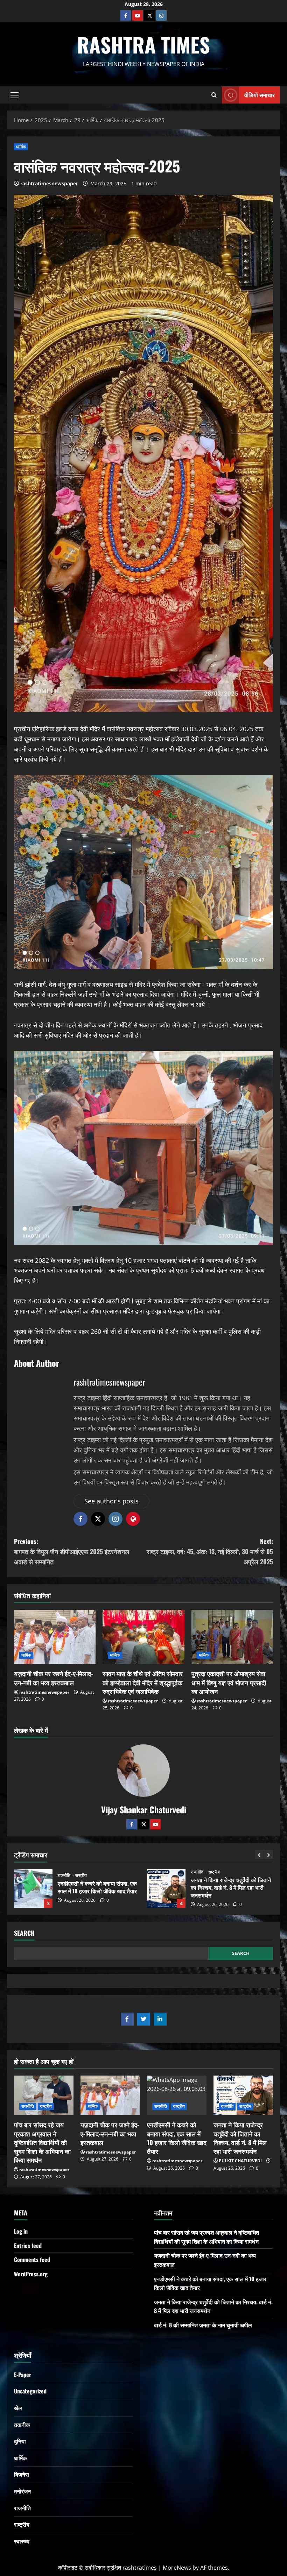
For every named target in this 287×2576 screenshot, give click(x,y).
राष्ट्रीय (81, 1872)
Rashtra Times (143, 44)
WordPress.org (31, 2274)
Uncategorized (206, 1876)
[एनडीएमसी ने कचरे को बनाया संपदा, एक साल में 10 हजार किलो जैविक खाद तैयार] (177, 2095)
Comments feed (32, 2260)
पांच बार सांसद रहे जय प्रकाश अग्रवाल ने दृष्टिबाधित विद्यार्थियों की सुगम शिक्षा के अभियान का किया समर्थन (42, 2142)
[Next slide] (269, 1855)
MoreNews (177, 2568)
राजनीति (65, 1872)
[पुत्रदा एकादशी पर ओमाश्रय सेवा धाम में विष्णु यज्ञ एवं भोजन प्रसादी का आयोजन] (232, 1637)
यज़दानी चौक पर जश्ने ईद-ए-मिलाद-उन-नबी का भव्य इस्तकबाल (54, 1678)
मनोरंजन (22, 2491)
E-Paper (23, 2375)
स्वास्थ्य (22, 2541)
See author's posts (111, 1501)
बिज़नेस (22, 2474)
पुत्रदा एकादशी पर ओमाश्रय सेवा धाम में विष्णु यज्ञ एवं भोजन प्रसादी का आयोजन (229, 1682)
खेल (18, 2408)
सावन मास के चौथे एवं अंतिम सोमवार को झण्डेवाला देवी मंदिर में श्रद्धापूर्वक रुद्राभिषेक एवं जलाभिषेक (143, 1682)
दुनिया (20, 2441)
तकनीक (22, 2425)
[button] (15, 95)
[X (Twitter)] (149, 15)
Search (24, 1933)
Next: (210, 1551)
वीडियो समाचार (260, 94)
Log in (21, 2231)
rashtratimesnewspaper (49, 183)
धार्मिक (21, 147)
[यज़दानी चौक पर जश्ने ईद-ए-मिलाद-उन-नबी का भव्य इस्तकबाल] (55, 1637)
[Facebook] (126, 15)
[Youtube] (138, 15)
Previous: (72, 1551)
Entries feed (28, 2246)
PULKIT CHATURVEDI (240, 2161)
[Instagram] (161, 15)
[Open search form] (214, 95)
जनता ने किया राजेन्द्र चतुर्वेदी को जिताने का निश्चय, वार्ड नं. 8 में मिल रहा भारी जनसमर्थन (33, 1888)
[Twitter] (143, 1824)
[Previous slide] (259, 1855)
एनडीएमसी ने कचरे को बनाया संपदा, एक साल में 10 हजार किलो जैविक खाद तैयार (177, 2138)
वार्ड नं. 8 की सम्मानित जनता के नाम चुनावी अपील (166, 1888)
